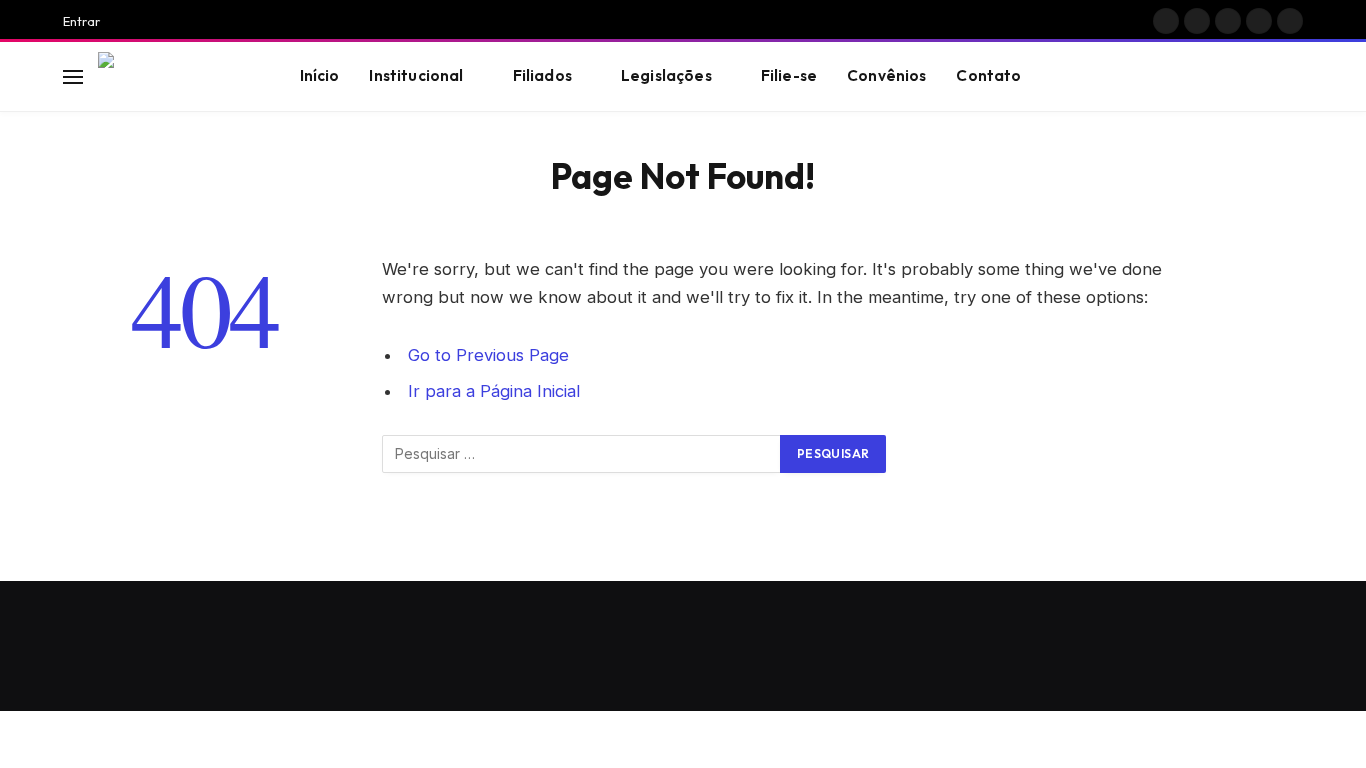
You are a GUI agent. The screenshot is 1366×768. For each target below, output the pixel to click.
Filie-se (789, 75)
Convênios (886, 75)
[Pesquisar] (1294, 76)
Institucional (416, 75)
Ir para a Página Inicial (494, 391)
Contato (988, 75)
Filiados (542, 75)
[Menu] (73, 76)
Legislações (666, 75)
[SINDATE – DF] (174, 77)
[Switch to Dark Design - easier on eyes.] (1264, 77)
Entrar (81, 21)
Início (320, 75)
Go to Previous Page (488, 355)
